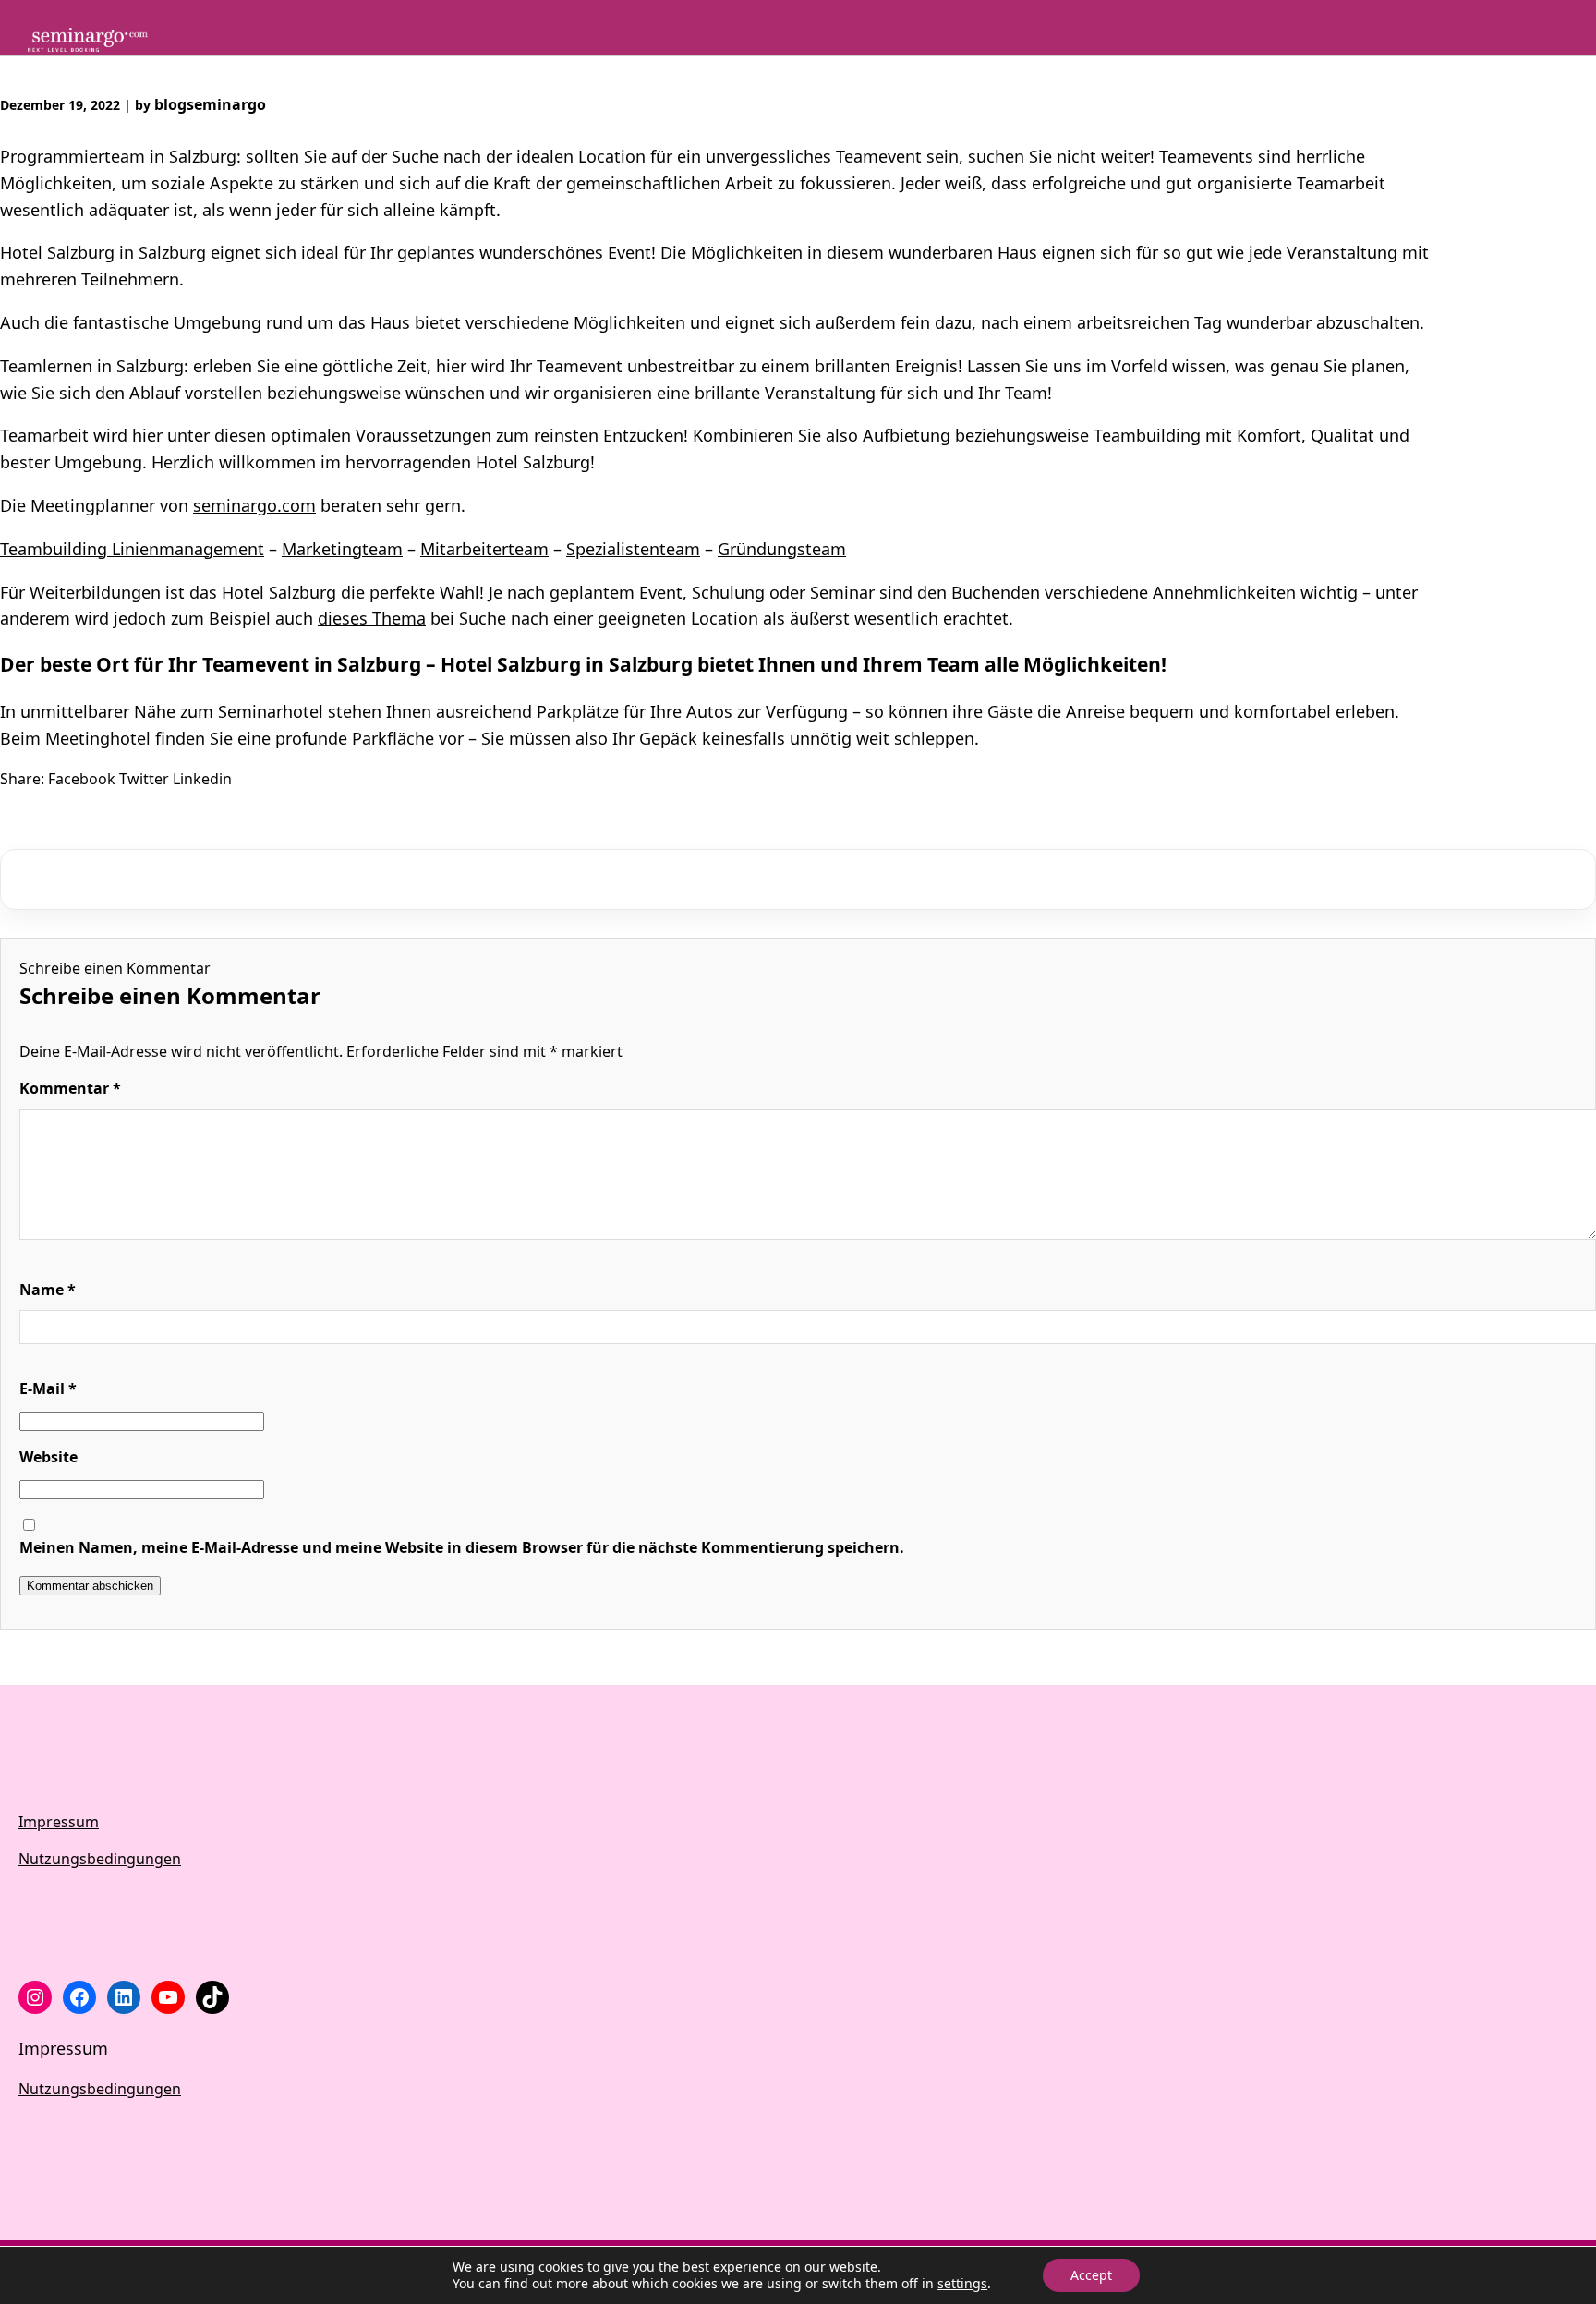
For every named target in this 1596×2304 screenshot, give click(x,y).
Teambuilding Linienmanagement (132, 549)
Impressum (59, 1822)
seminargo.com (254, 505)
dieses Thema (372, 618)
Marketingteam (342, 549)
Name (48, 1290)
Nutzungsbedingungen (100, 1859)
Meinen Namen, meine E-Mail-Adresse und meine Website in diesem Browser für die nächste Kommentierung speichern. (462, 1547)
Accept (1091, 2275)
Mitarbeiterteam (484, 549)
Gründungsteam (782, 549)
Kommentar (70, 1088)
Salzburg (203, 156)
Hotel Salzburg (279, 592)
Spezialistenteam (633, 549)
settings (962, 2284)
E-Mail (48, 1388)
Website (48, 1457)
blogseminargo (210, 104)
